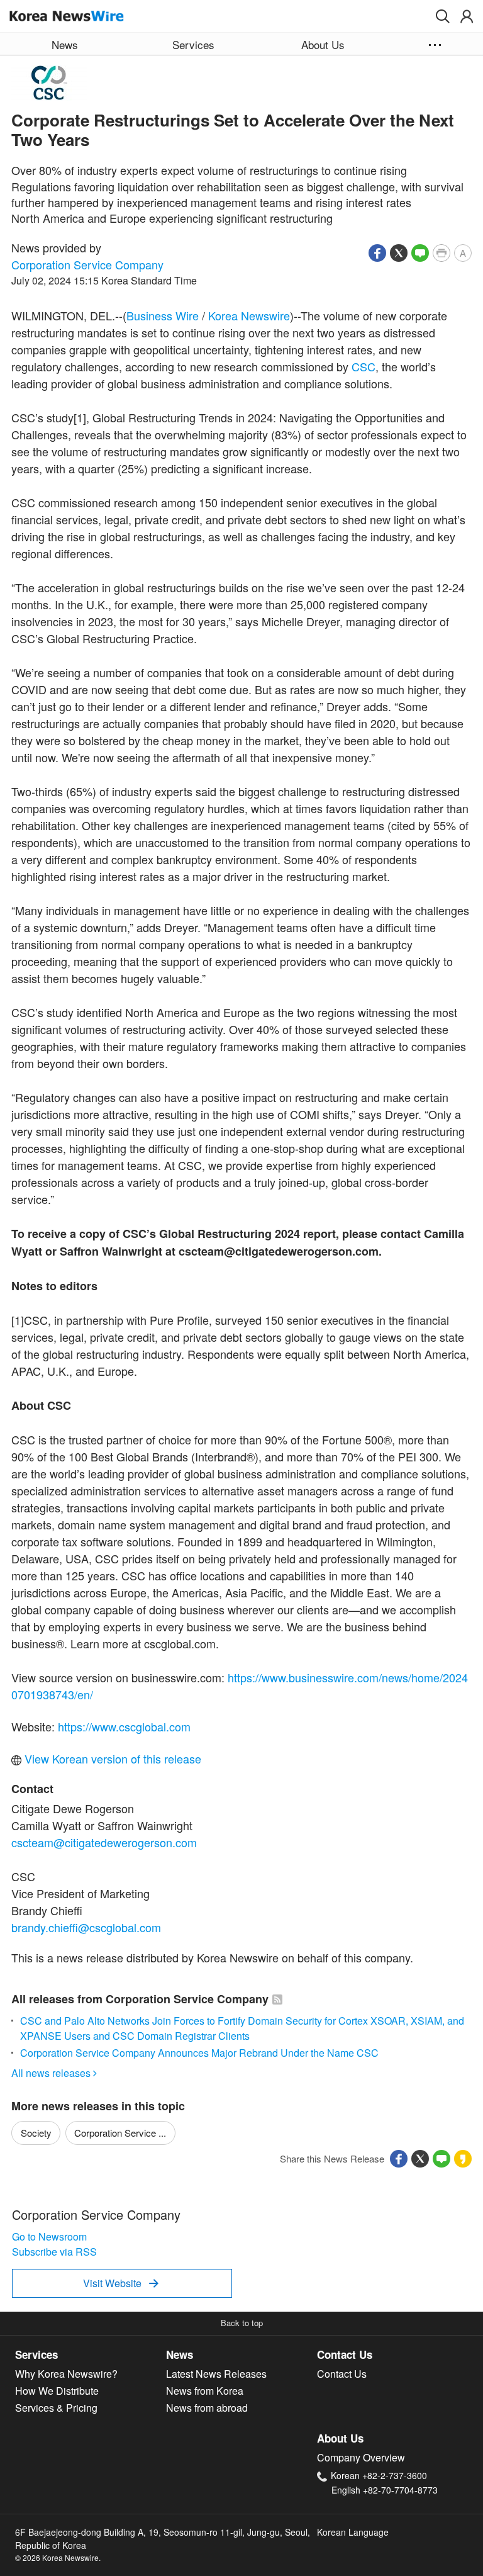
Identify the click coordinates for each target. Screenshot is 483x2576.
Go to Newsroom (49, 2236)
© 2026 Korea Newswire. (58, 2557)
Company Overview (361, 2457)
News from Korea (205, 2391)
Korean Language (353, 2532)
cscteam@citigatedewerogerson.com (104, 1842)
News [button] (65, 44)
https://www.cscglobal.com (124, 1726)
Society (36, 2133)
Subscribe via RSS (54, 2252)
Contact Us (345, 2354)
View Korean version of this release (111, 1758)
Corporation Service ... (120, 2133)
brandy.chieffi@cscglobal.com (86, 1927)
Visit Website (121, 2283)
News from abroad (207, 2408)
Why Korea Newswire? (66, 2374)
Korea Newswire (249, 315)
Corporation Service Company (87, 264)
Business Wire (163, 315)
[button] (443, 16)
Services (36, 2354)
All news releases (54, 2073)
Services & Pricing (56, 2408)
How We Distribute (57, 2391)
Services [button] (193, 44)
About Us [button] (323, 44)
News (180, 2354)
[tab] (91, 2355)
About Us (340, 2438)
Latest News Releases (216, 2374)
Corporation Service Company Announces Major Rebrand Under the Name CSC (199, 2053)
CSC (364, 366)
